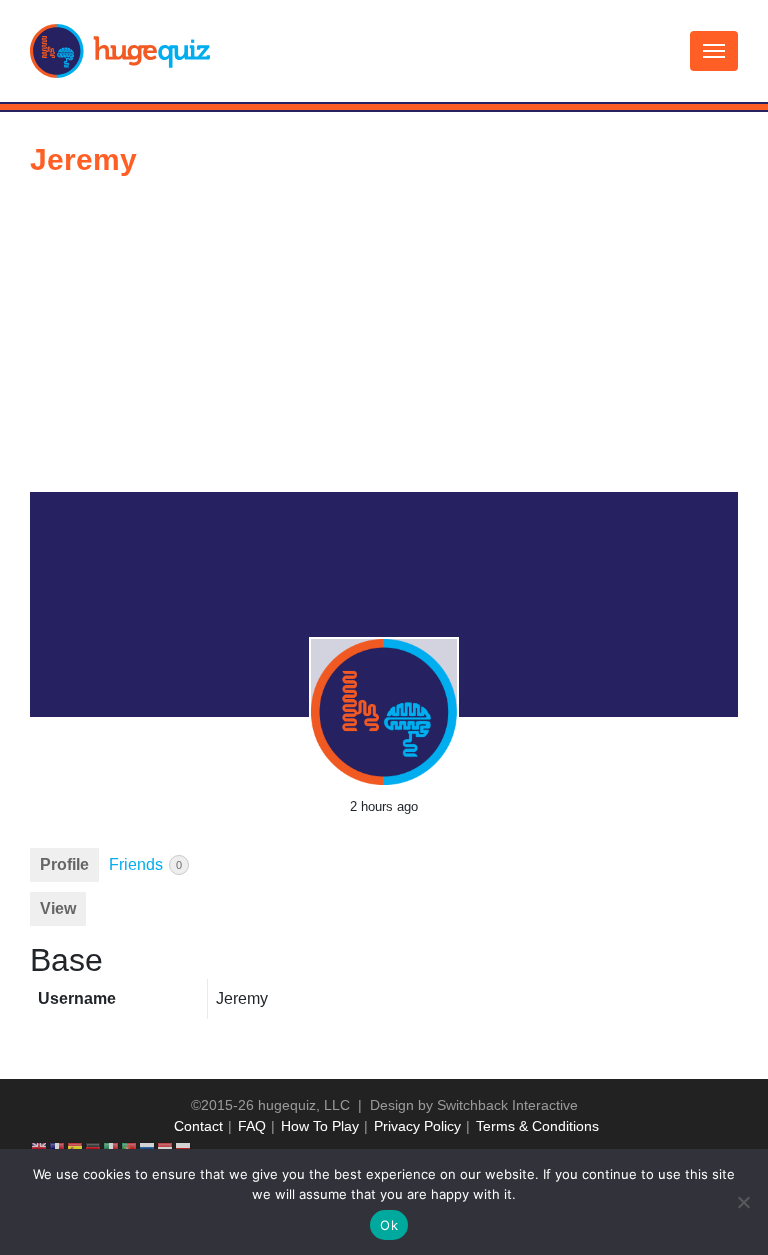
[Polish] (184, 1147)
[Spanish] (76, 1147)
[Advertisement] (384, 342)
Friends (145, 864)
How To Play (320, 1126)
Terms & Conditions (537, 1126)
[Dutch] (166, 1147)
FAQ (252, 1126)
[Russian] (148, 1147)
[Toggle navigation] (714, 51)
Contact (198, 1126)
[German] (94, 1147)
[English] (40, 1147)
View (58, 908)
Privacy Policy (417, 1126)
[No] (743, 1202)
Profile (64, 864)
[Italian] (112, 1147)
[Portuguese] (130, 1147)
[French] (58, 1147)
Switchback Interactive (507, 1105)
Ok (389, 1225)
